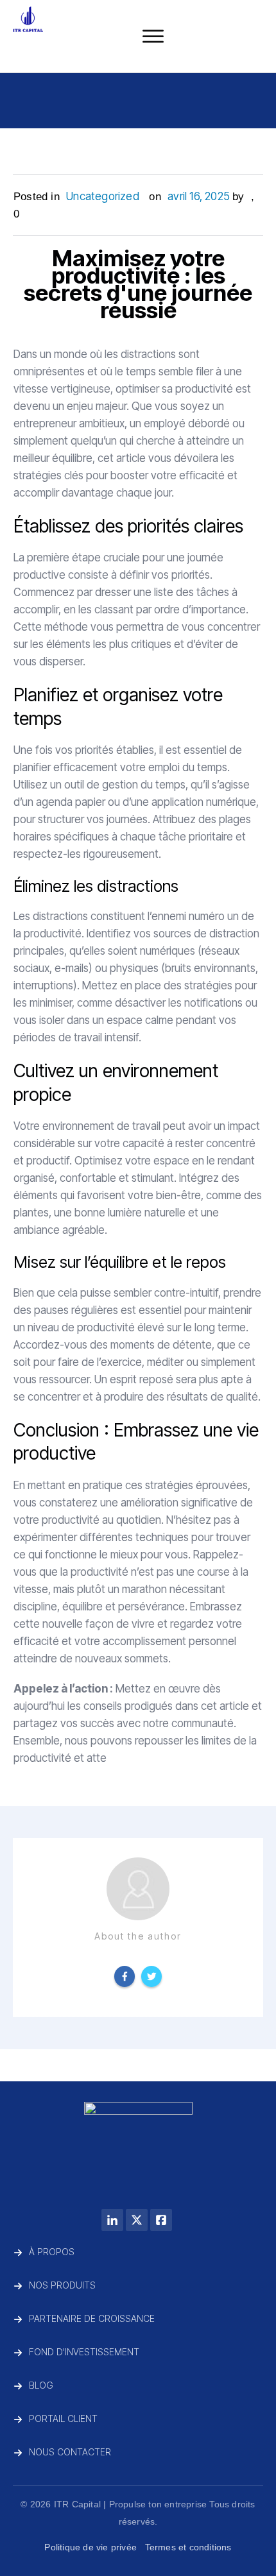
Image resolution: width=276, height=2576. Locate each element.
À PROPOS (52, 2252)
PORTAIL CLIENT (63, 2418)
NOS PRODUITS (62, 2285)
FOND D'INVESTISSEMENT (84, 2352)
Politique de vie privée (91, 2547)
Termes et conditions (188, 2547)
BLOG (41, 2385)
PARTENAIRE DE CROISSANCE (92, 2318)
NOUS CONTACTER (70, 2452)
